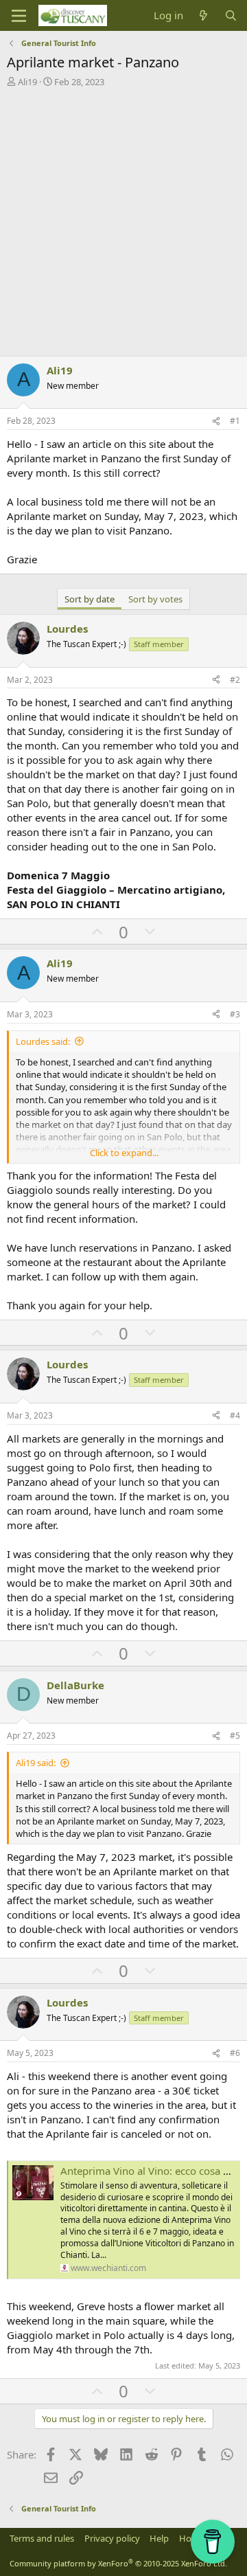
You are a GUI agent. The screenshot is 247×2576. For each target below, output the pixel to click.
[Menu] (19, 16)
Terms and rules (42, 2538)
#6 (235, 2053)
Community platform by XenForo (118, 2563)
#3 (235, 1014)
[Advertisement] (123, 218)
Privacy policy (112, 2538)
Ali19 (27, 82)
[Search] (231, 15)
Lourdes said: (43, 1041)
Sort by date (90, 599)
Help (159, 2538)
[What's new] (203, 15)
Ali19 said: (36, 1763)
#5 (235, 1736)
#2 (235, 680)
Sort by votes (155, 599)
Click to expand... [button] (124, 1153)
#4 (235, 1415)
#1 (235, 421)
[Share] (216, 421)
